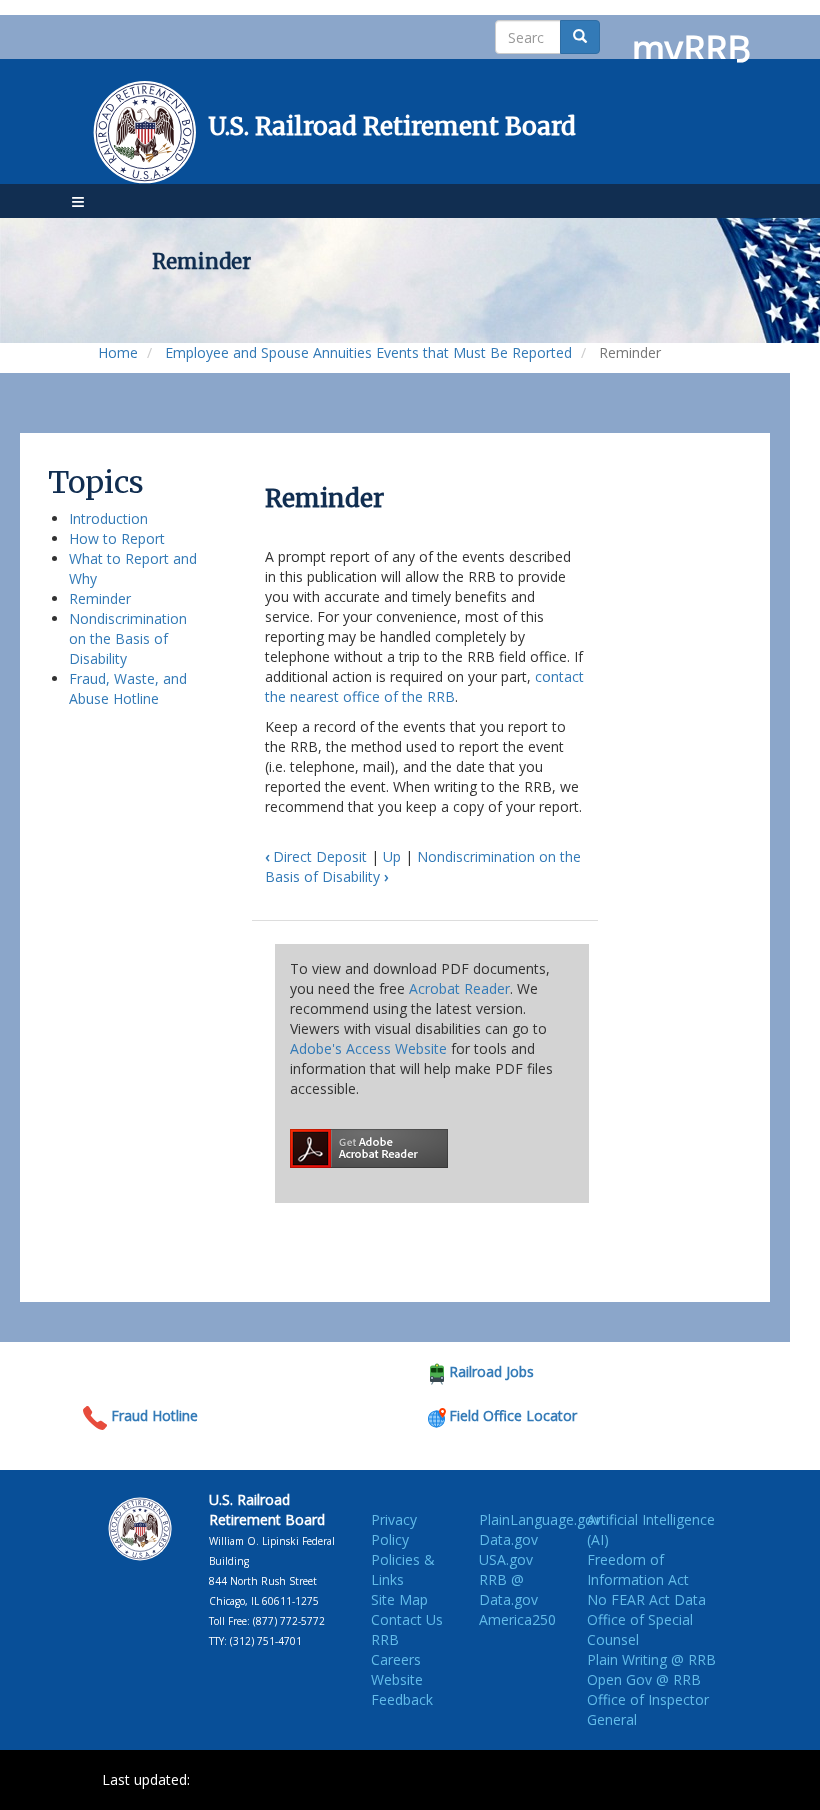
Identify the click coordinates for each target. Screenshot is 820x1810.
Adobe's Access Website (368, 1048)
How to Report (117, 538)
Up (392, 856)
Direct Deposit (316, 856)
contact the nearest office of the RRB (424, 686)
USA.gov (506, 1559)
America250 (517, 1619)
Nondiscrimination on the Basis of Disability (128, 638)
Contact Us (407, 1619)
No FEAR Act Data (646, 1599)
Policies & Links (403, 1569)
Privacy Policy (394, 1529)
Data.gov (508, 1539)
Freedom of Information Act (638, 1569)
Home (118, 352)
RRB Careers (396, 1649)
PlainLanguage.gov (540, 1519)
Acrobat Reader (459, 988)
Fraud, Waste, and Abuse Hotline (128, 688)
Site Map (399, 1599)
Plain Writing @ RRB (651, 1659)
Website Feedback (402, 1689)
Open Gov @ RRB (644, 1679)
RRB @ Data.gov (508, 1589)
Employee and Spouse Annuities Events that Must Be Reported (368, 352)
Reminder (100, 598)
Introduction (108, 518)
